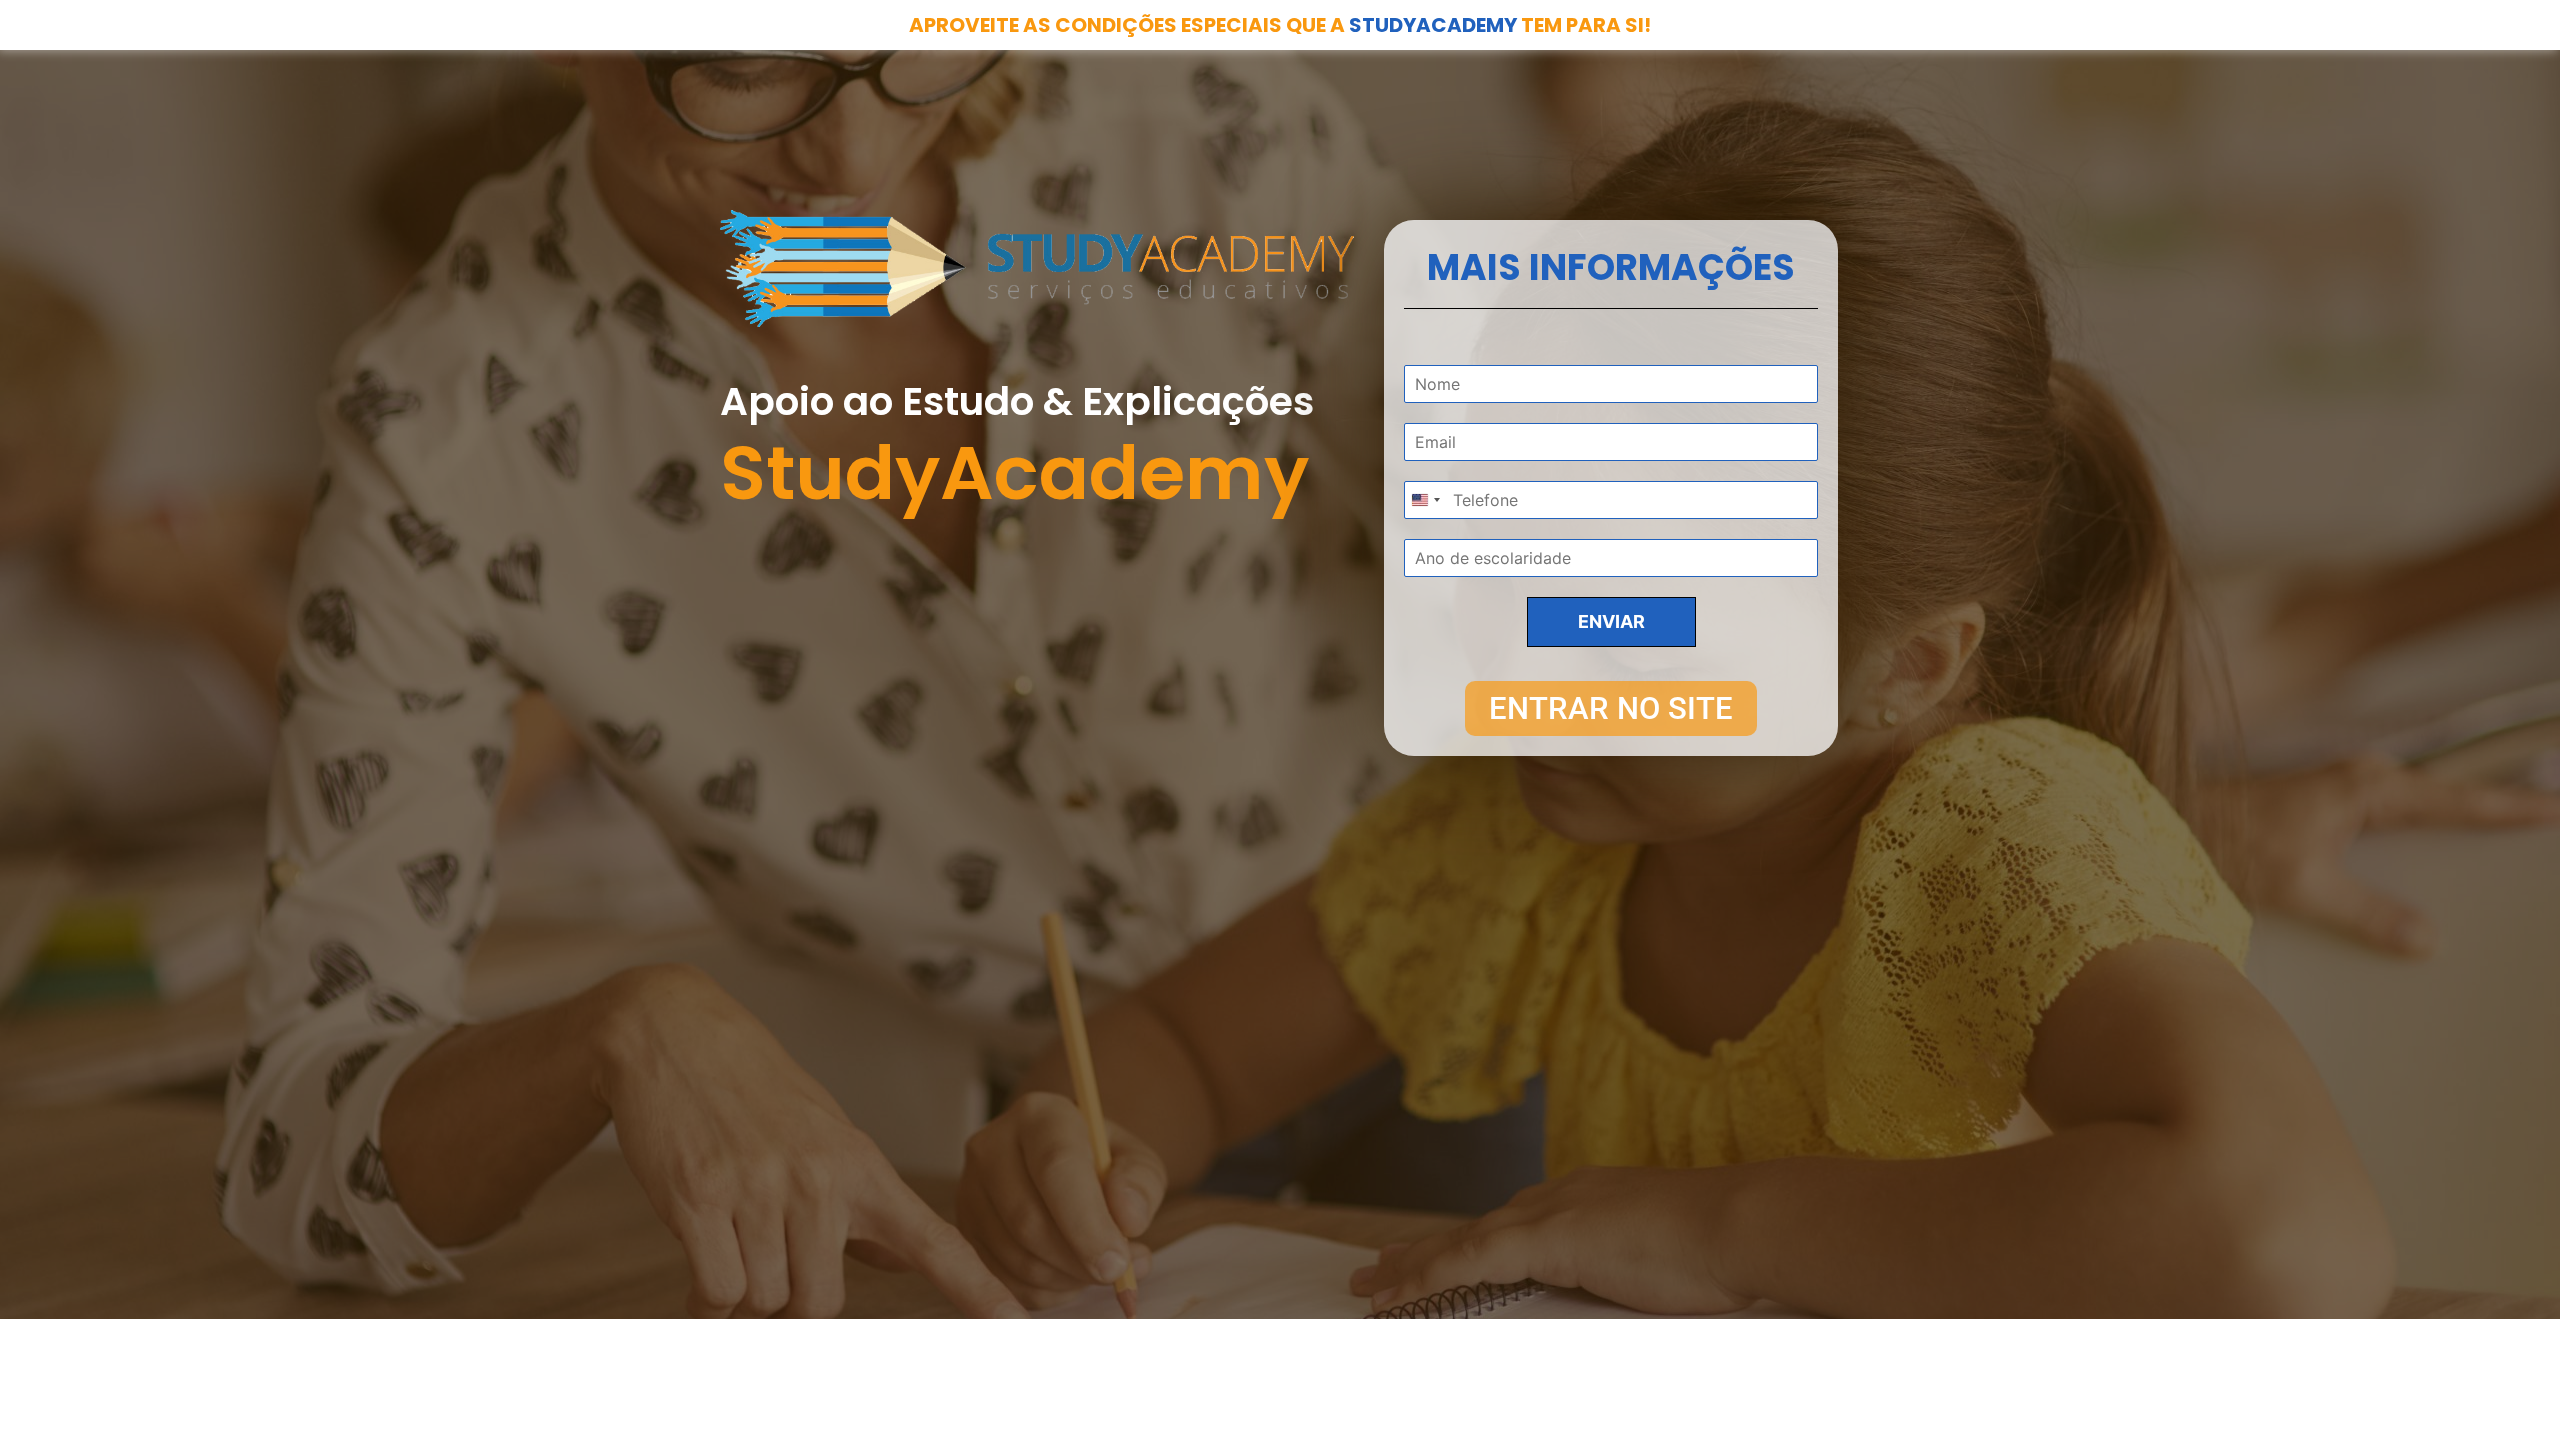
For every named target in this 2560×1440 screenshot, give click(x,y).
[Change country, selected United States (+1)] (1425, 500)
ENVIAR (1611, 621)
